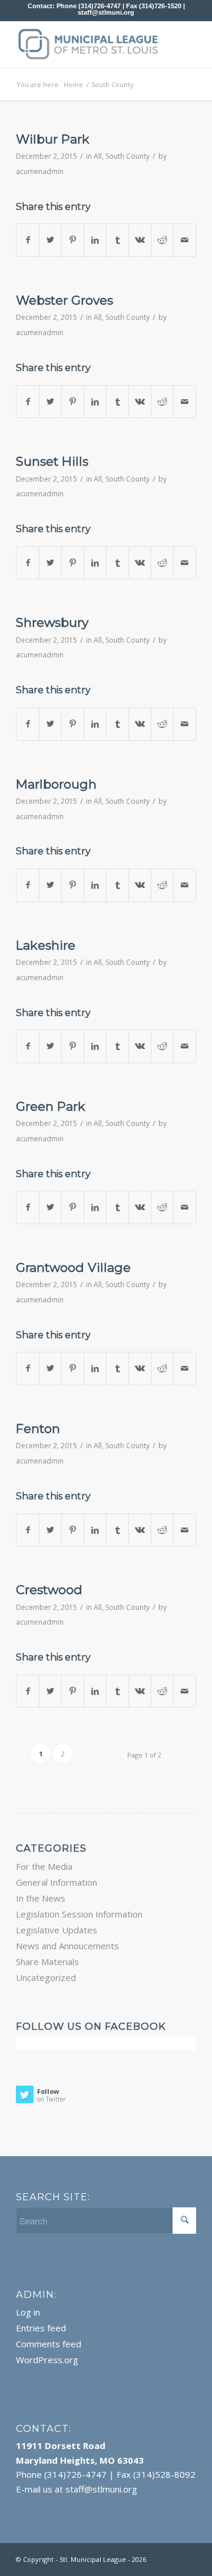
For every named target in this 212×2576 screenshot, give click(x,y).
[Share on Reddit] (162, 240)
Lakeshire (46, 945)
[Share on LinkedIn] (95, 240)
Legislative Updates (57, 1930)
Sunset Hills (52, 461)
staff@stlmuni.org (106, 12)
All (98, 156)
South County (127, 156)
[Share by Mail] (185, 240)
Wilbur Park (53, 139)
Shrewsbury (52, 622)
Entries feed (41, 2328)
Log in (28, 2312)
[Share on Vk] (140, 240)
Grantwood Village (73, 1267)
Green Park (51, 1106)
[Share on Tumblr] (117, 240)
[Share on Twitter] (50, 240)
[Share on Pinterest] (73, 240)
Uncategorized (46, 1977)
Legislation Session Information (79, 1914)
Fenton (38, 1429)
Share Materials (47, 1962)
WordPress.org (47, 2360)
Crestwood (49, 1590)
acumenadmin (40, 171)
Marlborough (56, 784)
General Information (57, 1882)
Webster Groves (64, 300)
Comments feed (49, 2344)
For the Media (44, 1866)
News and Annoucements (67, 1946)
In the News (41, 1898)
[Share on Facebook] (28, 240)
